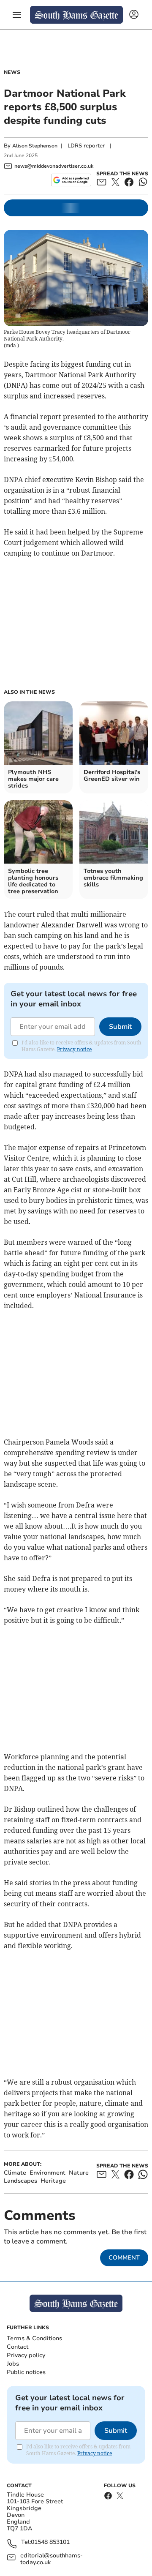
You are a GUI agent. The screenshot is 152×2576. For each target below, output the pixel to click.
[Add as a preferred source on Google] (71, 180)
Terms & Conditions (34, 2338)
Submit (120, 1027)
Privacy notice (74, 1049)
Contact (18, 2347)
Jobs (13, 2364)
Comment (124, 2258)
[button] (17, 15)
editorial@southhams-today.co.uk (52, 2559)
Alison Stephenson (35, 146)
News (12, 72)
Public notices (26, 2372)
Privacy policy (26, 2355)
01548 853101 (50, 2542)
